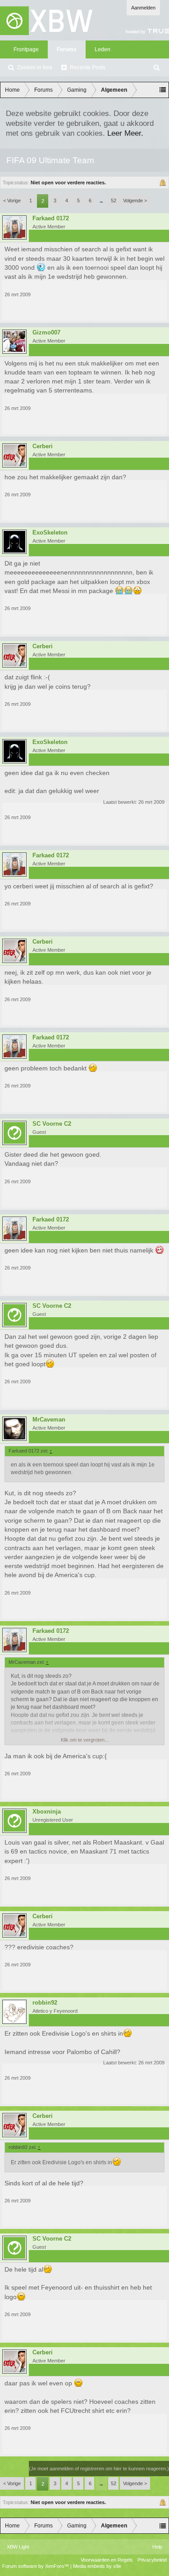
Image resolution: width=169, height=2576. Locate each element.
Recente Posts (88, 67)
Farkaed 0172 (51, 218)
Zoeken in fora (35, 67)
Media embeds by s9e (97, 2566)
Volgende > (135, 201)
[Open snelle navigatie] (163, 90)
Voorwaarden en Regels (107, 2560)
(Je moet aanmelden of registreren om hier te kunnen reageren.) (99, 2469)
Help (157, 2547)
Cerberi (43, 446)
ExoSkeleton (50, 533)
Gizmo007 (46, 333)
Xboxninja (47, 1812)
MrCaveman (49, 1420)
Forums (67, 49)
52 (114, 201)
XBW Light (18, 2547)
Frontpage (26, 49)
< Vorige (12, 201)
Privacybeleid (152, 2560)
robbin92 (45, 2003)
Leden (103, 49)
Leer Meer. (125, 133)
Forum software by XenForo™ (36, 2566)
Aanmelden (143, 8)
